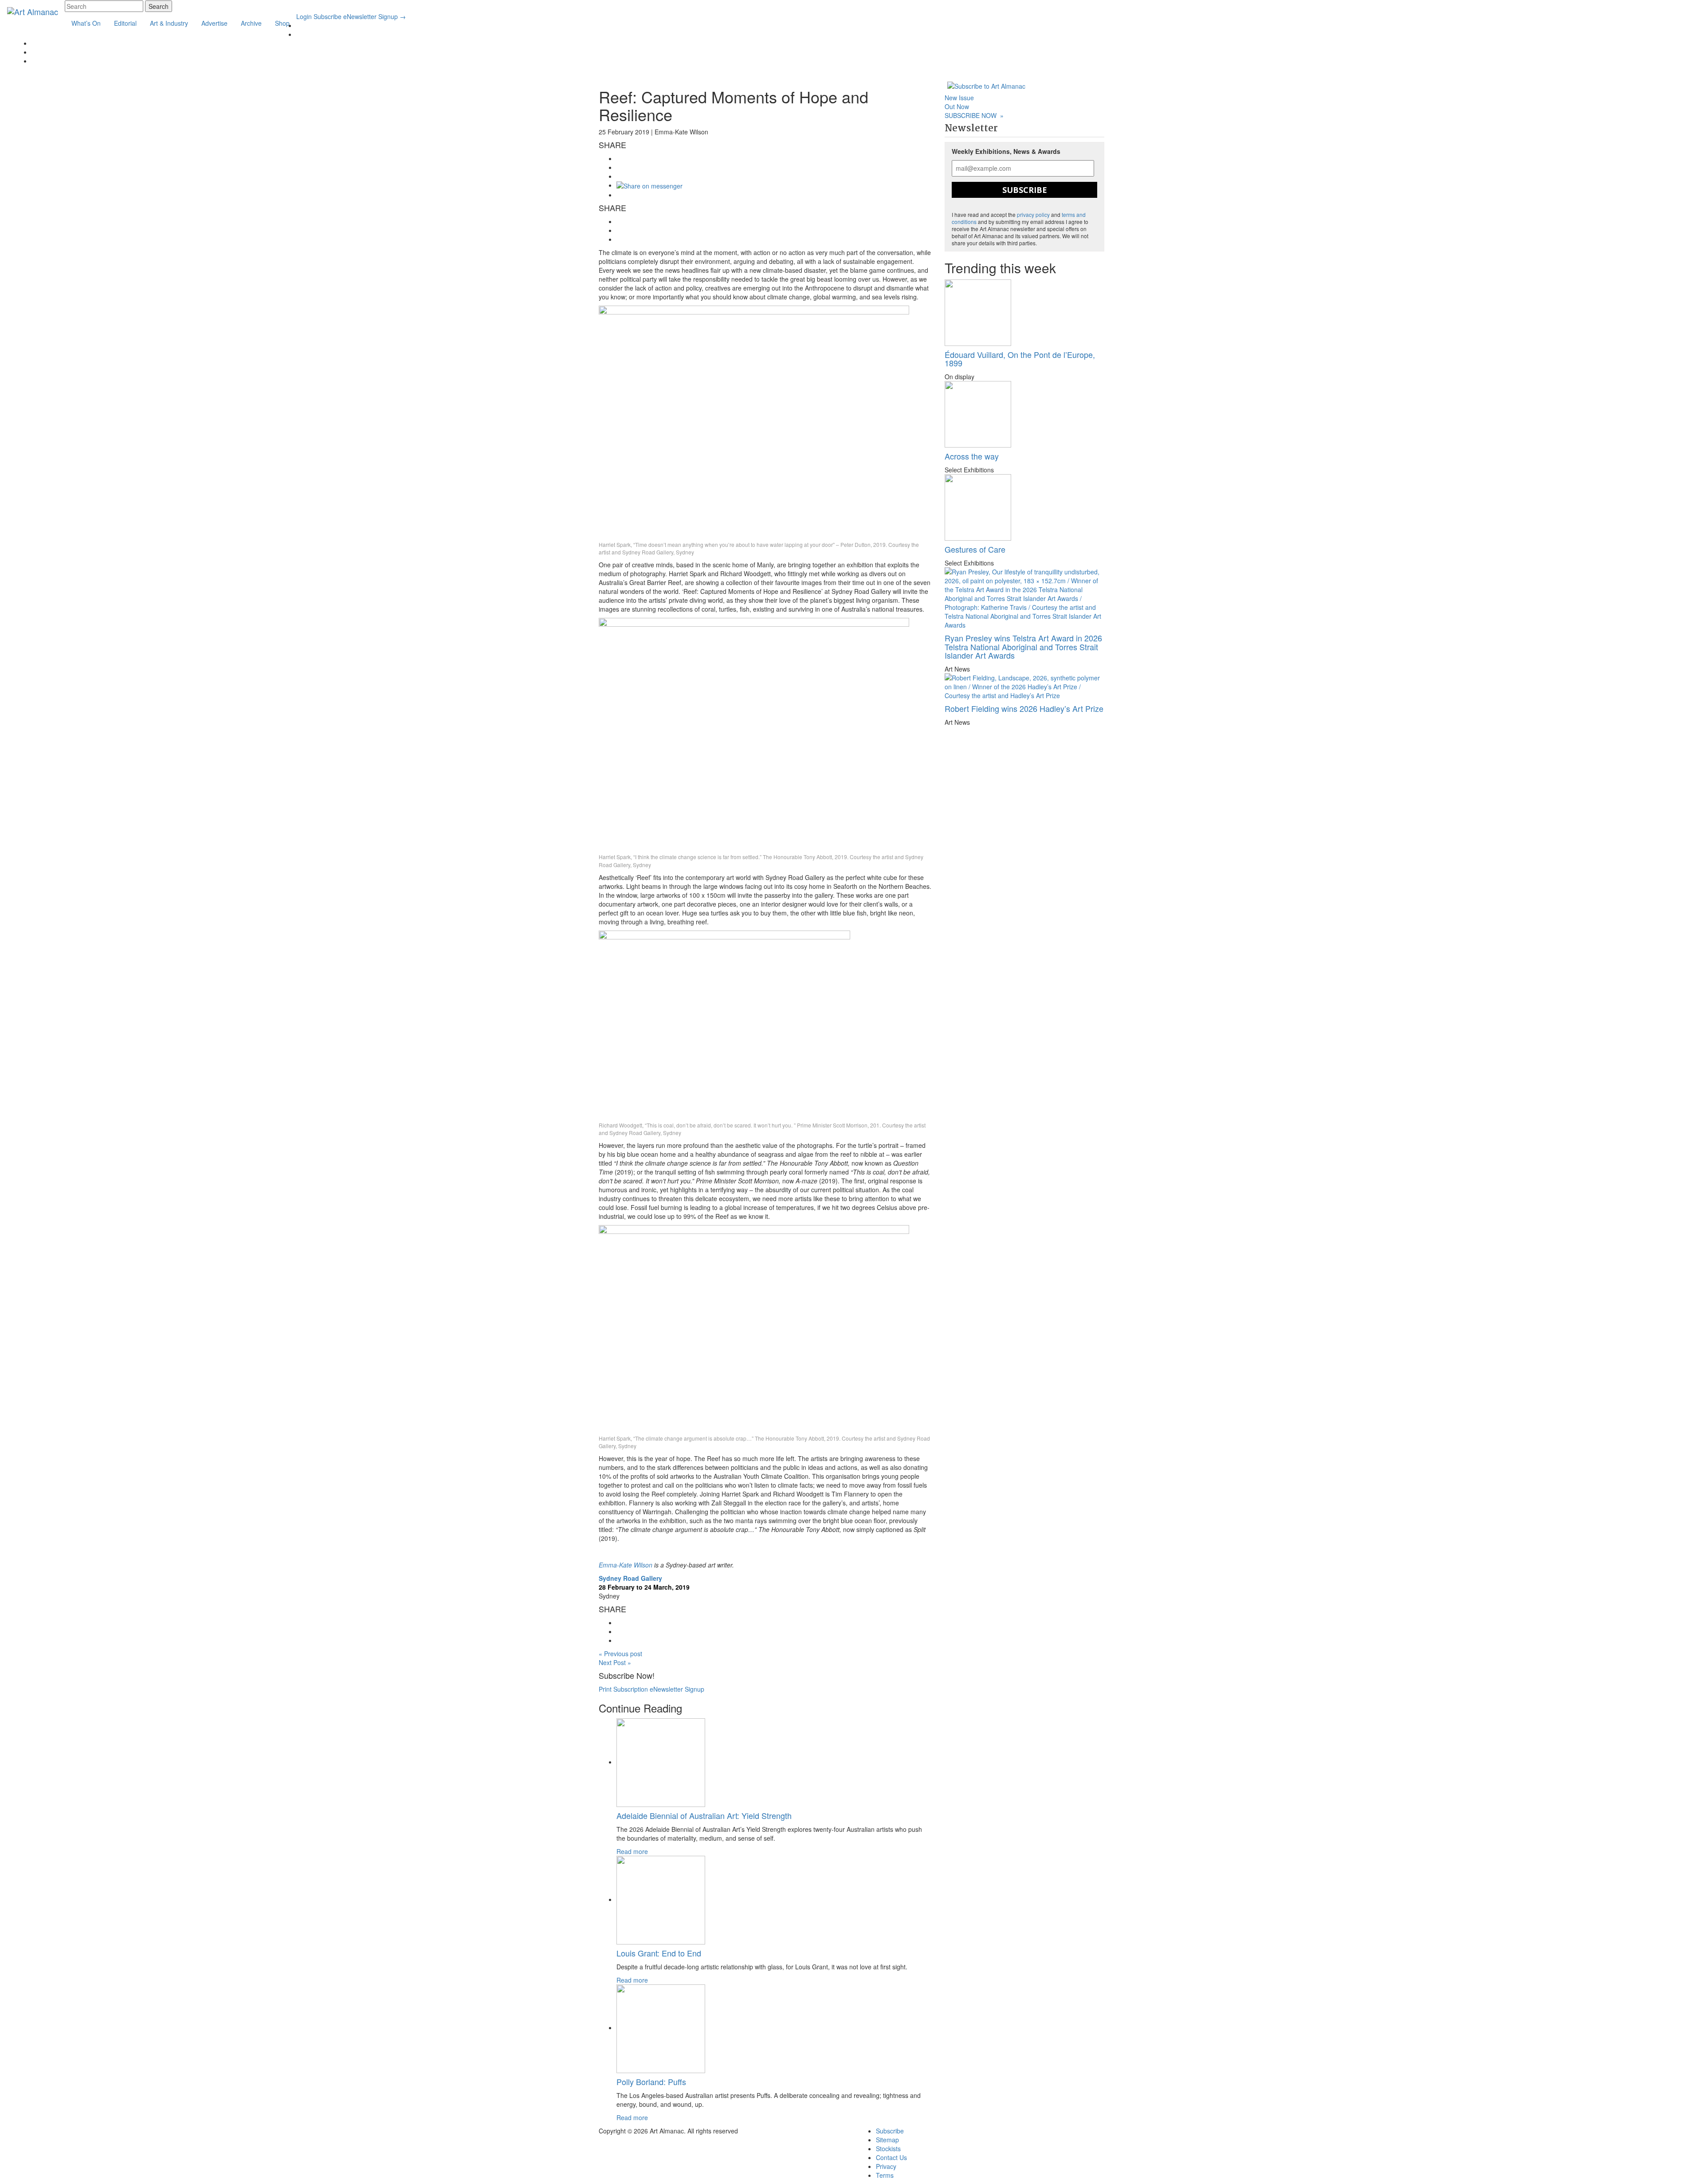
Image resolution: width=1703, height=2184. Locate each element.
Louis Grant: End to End (659, 1953)
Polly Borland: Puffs (651, 2082)
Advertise (214, 23)
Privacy (886, 2166)
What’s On (86, 23)
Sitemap (887, 2140)
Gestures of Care (975, 549)
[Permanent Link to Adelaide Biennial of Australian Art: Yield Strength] (661, 1762)
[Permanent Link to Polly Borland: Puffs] (661, 2027)
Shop (282, 23)
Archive (251, 23)
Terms (885, 2175)
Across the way (972, 456)
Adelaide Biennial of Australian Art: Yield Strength (704, 1815)
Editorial (125, 23)
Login (304, 16)
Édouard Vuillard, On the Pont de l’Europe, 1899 (1020, 359)
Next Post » (615, 1662)
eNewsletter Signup (375, 16)
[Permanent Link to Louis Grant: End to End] (661, 1899)
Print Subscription (623, 1689)
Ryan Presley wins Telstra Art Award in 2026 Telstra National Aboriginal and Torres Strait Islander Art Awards (1023, 647)
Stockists (888, 2149)
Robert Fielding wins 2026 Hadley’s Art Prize (1024, 708)
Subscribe (328, 16)
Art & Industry (169, 23)
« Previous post (620, 1654)
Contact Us (891, 2157)
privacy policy (1033, 214)
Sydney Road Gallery (630, 1578)
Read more (632, 1851)
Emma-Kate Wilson (626, 1565)
